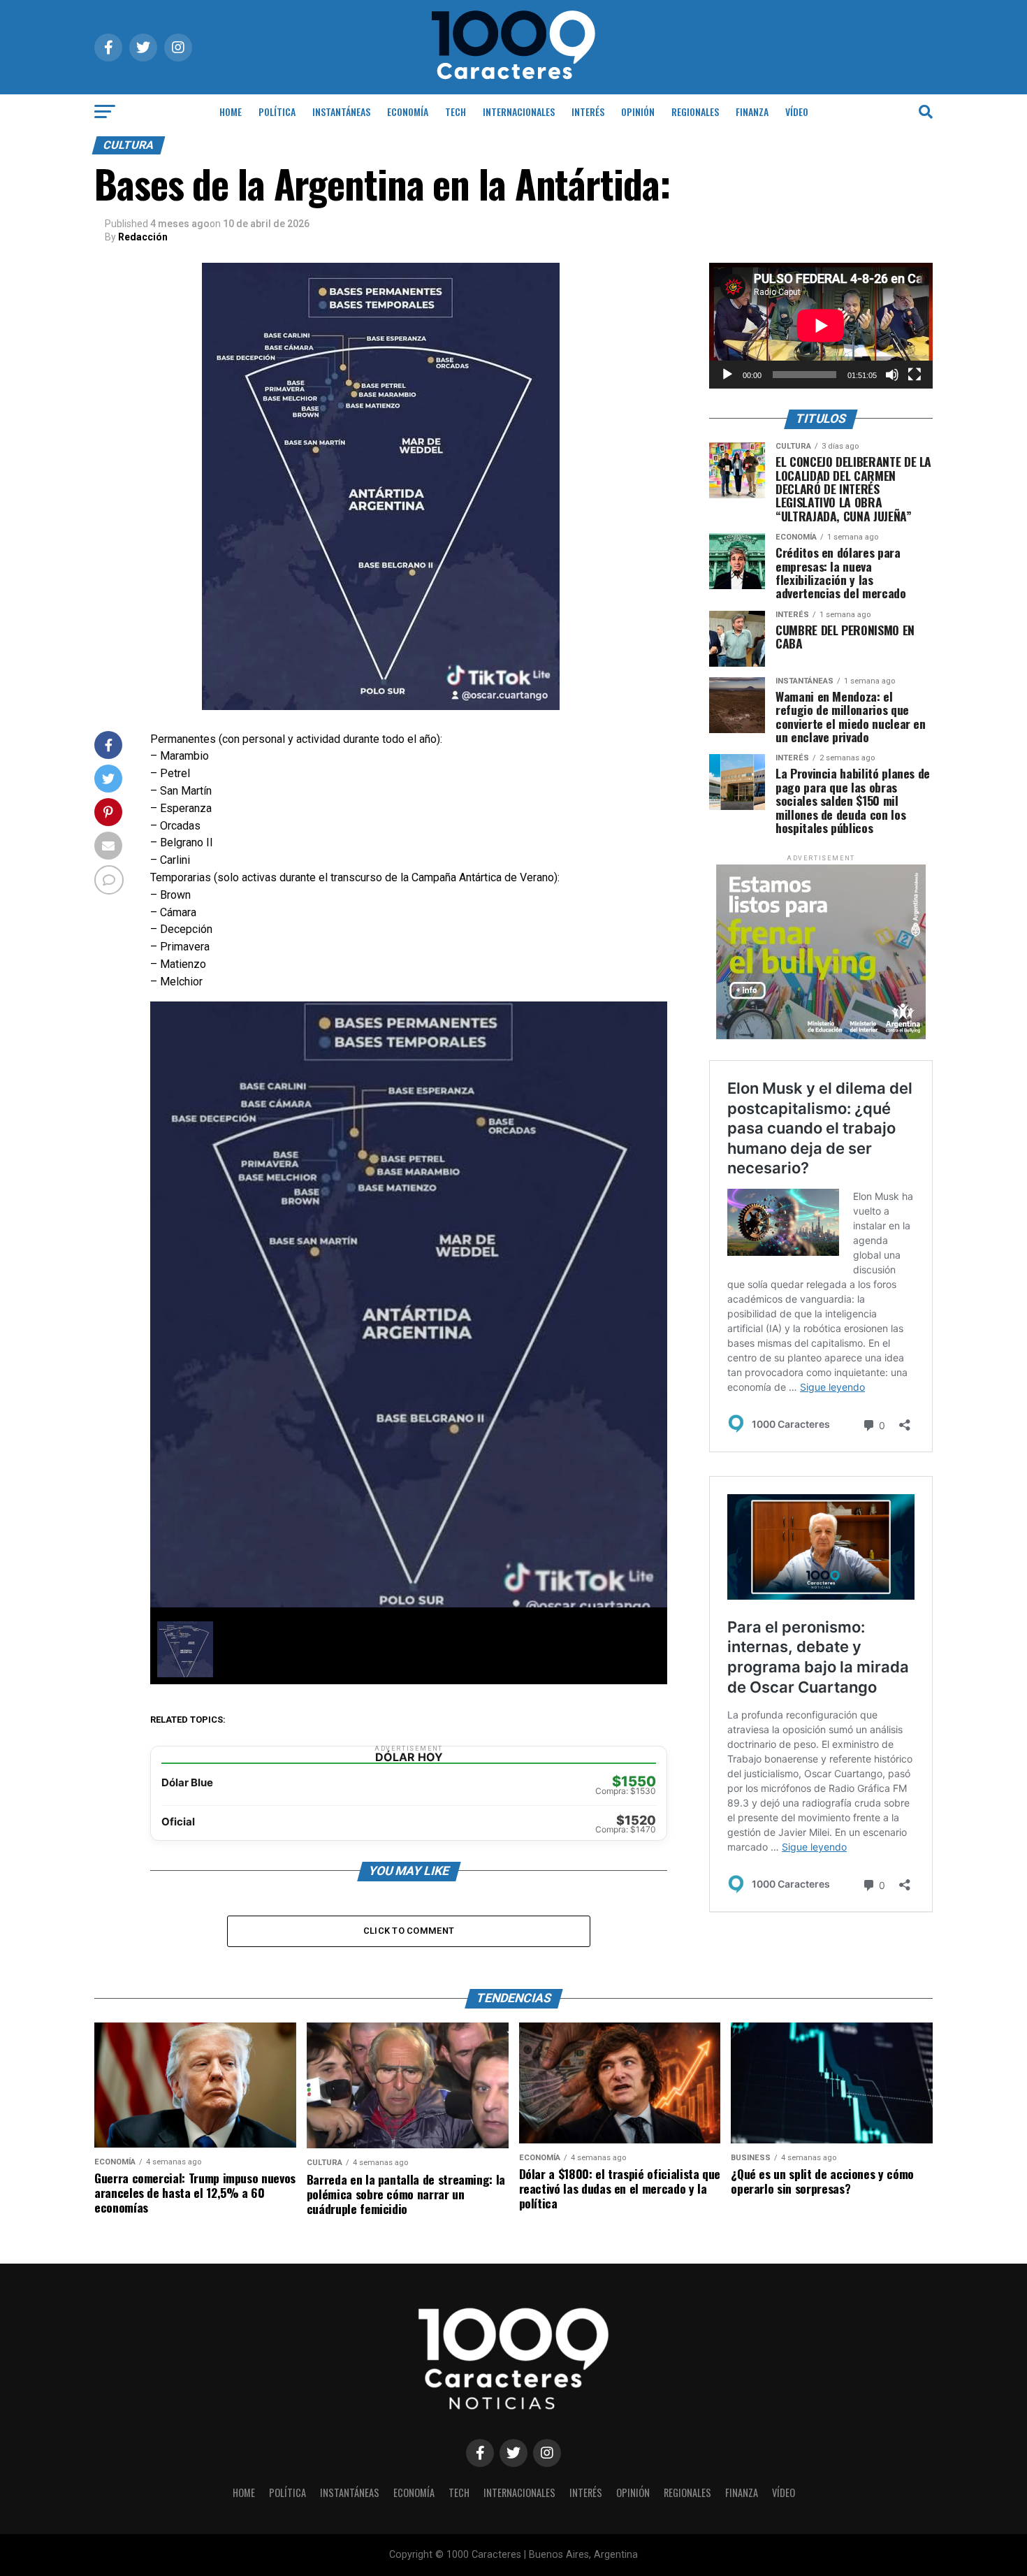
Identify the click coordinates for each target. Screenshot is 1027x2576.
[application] (821, 326)
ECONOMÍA (408, 111)
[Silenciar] (892, 375)
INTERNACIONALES (519, 111)
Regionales (695, 111)
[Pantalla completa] (915, 375)
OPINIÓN (638, 111)
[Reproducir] (727, 375)
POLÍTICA (277, 111)
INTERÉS (588, 111)
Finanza (752, 111)
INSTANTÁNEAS (341, 111)
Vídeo (797, 111)
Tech (456, 111)
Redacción (143, 237)
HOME (231, 111)
